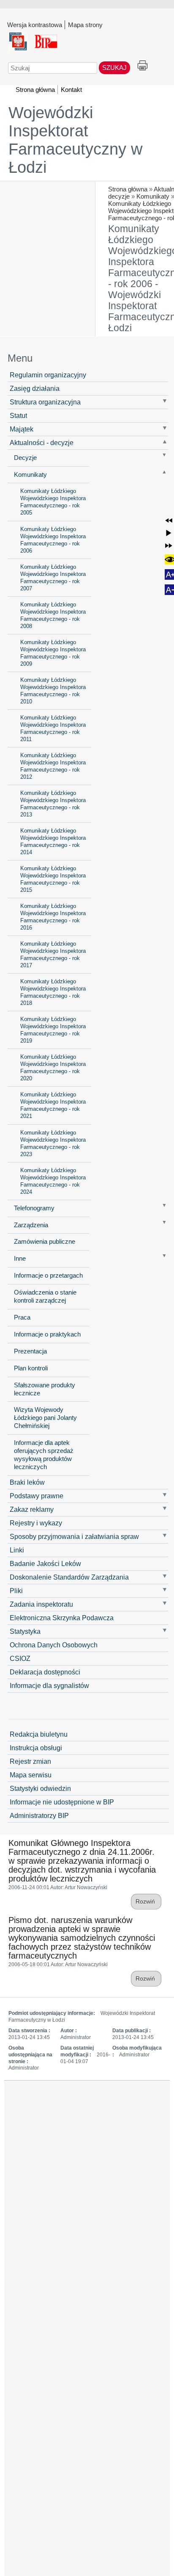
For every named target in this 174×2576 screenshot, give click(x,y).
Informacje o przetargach (48, 1276)
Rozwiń (146, 1902)
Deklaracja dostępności (45, 1672)
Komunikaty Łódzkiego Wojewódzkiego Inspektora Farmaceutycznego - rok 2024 (53, 1181)
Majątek (22, 429)
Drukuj (143, 66)
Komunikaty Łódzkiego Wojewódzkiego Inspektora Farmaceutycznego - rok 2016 (53, 917)
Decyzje (25, 458)
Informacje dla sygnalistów (49, 1685)
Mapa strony (85, 25)
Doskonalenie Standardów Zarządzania (69, 1577)
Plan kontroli (31, 1368)
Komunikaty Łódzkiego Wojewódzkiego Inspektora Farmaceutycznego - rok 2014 (53, 841)
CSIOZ (20, 1658)
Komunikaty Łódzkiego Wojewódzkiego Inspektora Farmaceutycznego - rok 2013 (53, 804)
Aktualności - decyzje (42, 443)
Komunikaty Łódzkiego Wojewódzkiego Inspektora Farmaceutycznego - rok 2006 (53, 540)
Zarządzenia (31, 1225)
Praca (22, 1317)
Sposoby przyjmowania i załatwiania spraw (74, 1536)
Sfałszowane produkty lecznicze (45, 1389)
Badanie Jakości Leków (45, 1563)
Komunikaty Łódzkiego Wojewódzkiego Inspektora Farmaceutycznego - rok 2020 (53, 1068)
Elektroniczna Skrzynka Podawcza (62, 1618)
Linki (17, 1550)
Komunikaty (153, 196)
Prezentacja (30, 1351)
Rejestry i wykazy (36, 1523)
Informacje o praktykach (47, 1334)
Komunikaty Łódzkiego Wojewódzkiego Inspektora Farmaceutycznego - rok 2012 (53, 766)
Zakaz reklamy (32, 1509)
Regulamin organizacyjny (48, 375)
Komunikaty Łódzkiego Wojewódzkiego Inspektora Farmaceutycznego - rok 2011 (53, 728)
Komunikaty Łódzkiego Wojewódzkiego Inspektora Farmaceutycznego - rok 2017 (53, 955)
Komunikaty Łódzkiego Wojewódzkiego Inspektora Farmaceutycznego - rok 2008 (53, 615)
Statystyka (25, 1631)
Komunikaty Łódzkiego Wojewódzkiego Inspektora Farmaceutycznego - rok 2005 (53, 502)
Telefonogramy (34, 1208)
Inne (20, 1259)
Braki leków (27, 1482)
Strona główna (128, 189)
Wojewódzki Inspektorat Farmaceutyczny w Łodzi (75, 140)
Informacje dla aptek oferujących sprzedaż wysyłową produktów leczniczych (44, 1455)
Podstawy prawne (37, 1496)
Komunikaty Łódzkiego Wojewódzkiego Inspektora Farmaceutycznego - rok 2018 (53, 992)
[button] (169, 521)
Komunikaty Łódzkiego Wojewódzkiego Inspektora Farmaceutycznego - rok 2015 (53, 879)
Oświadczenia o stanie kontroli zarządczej (45, 1296)
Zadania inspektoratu (41, 1604)
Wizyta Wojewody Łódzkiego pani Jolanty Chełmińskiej (45, 1418)
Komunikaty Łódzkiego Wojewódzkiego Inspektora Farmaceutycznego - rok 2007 (53, 578)
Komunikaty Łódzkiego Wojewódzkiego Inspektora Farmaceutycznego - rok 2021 (53, 1105)
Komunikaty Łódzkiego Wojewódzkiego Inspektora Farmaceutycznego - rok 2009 (53, 653)
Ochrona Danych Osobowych (54, 1645)
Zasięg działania (35, 388)
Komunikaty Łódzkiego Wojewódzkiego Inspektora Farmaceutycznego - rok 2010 (53, 691)
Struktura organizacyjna (45, 402)
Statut (18, 415)
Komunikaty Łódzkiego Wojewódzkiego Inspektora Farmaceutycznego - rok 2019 (53, 1030)
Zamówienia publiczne (45, 1242)
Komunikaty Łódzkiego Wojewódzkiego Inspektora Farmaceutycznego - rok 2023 (53, 1143)
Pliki (16, 1591)
